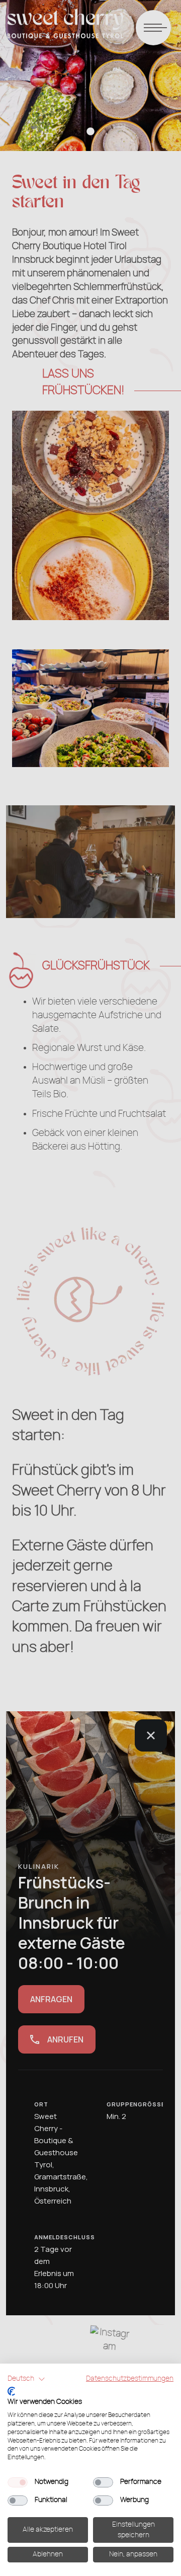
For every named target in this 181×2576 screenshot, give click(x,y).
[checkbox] (18, 2482)
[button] (26, 2379)
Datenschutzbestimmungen (130, 2379)
